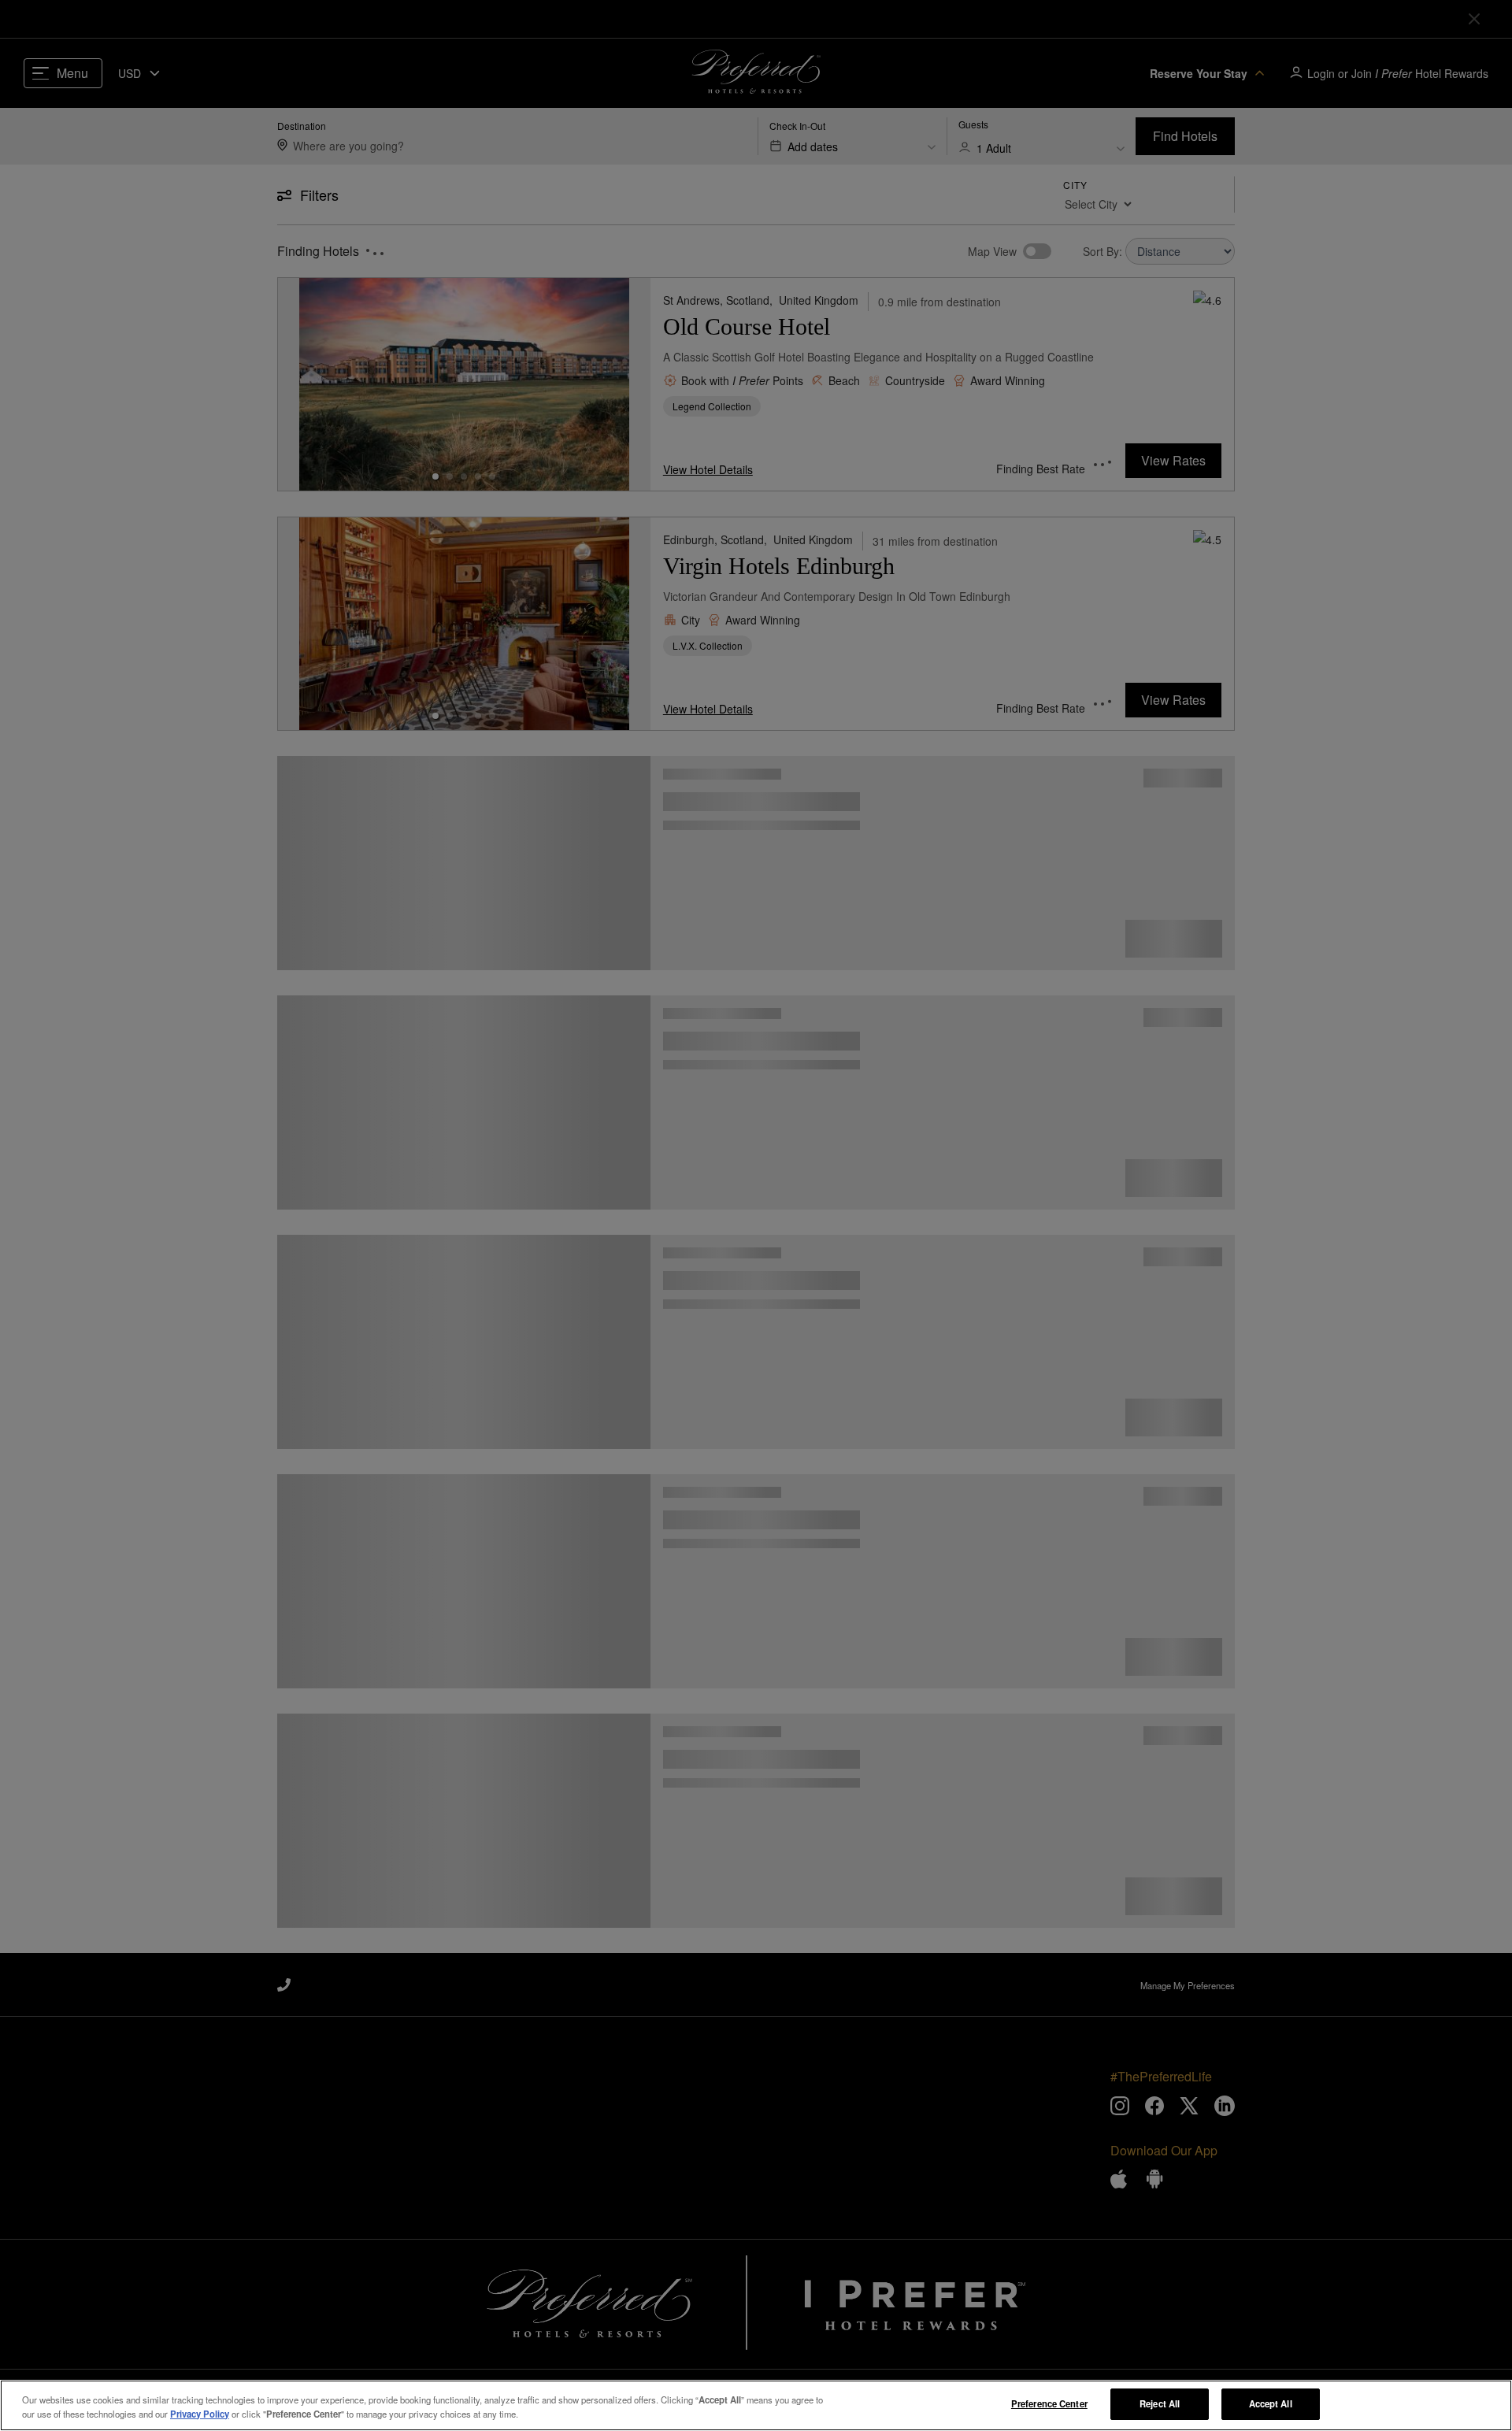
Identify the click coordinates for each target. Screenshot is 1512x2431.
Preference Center (1049, 2403)
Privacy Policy (200, 2414)
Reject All (1160, 2403)
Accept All (1271, 2403)
